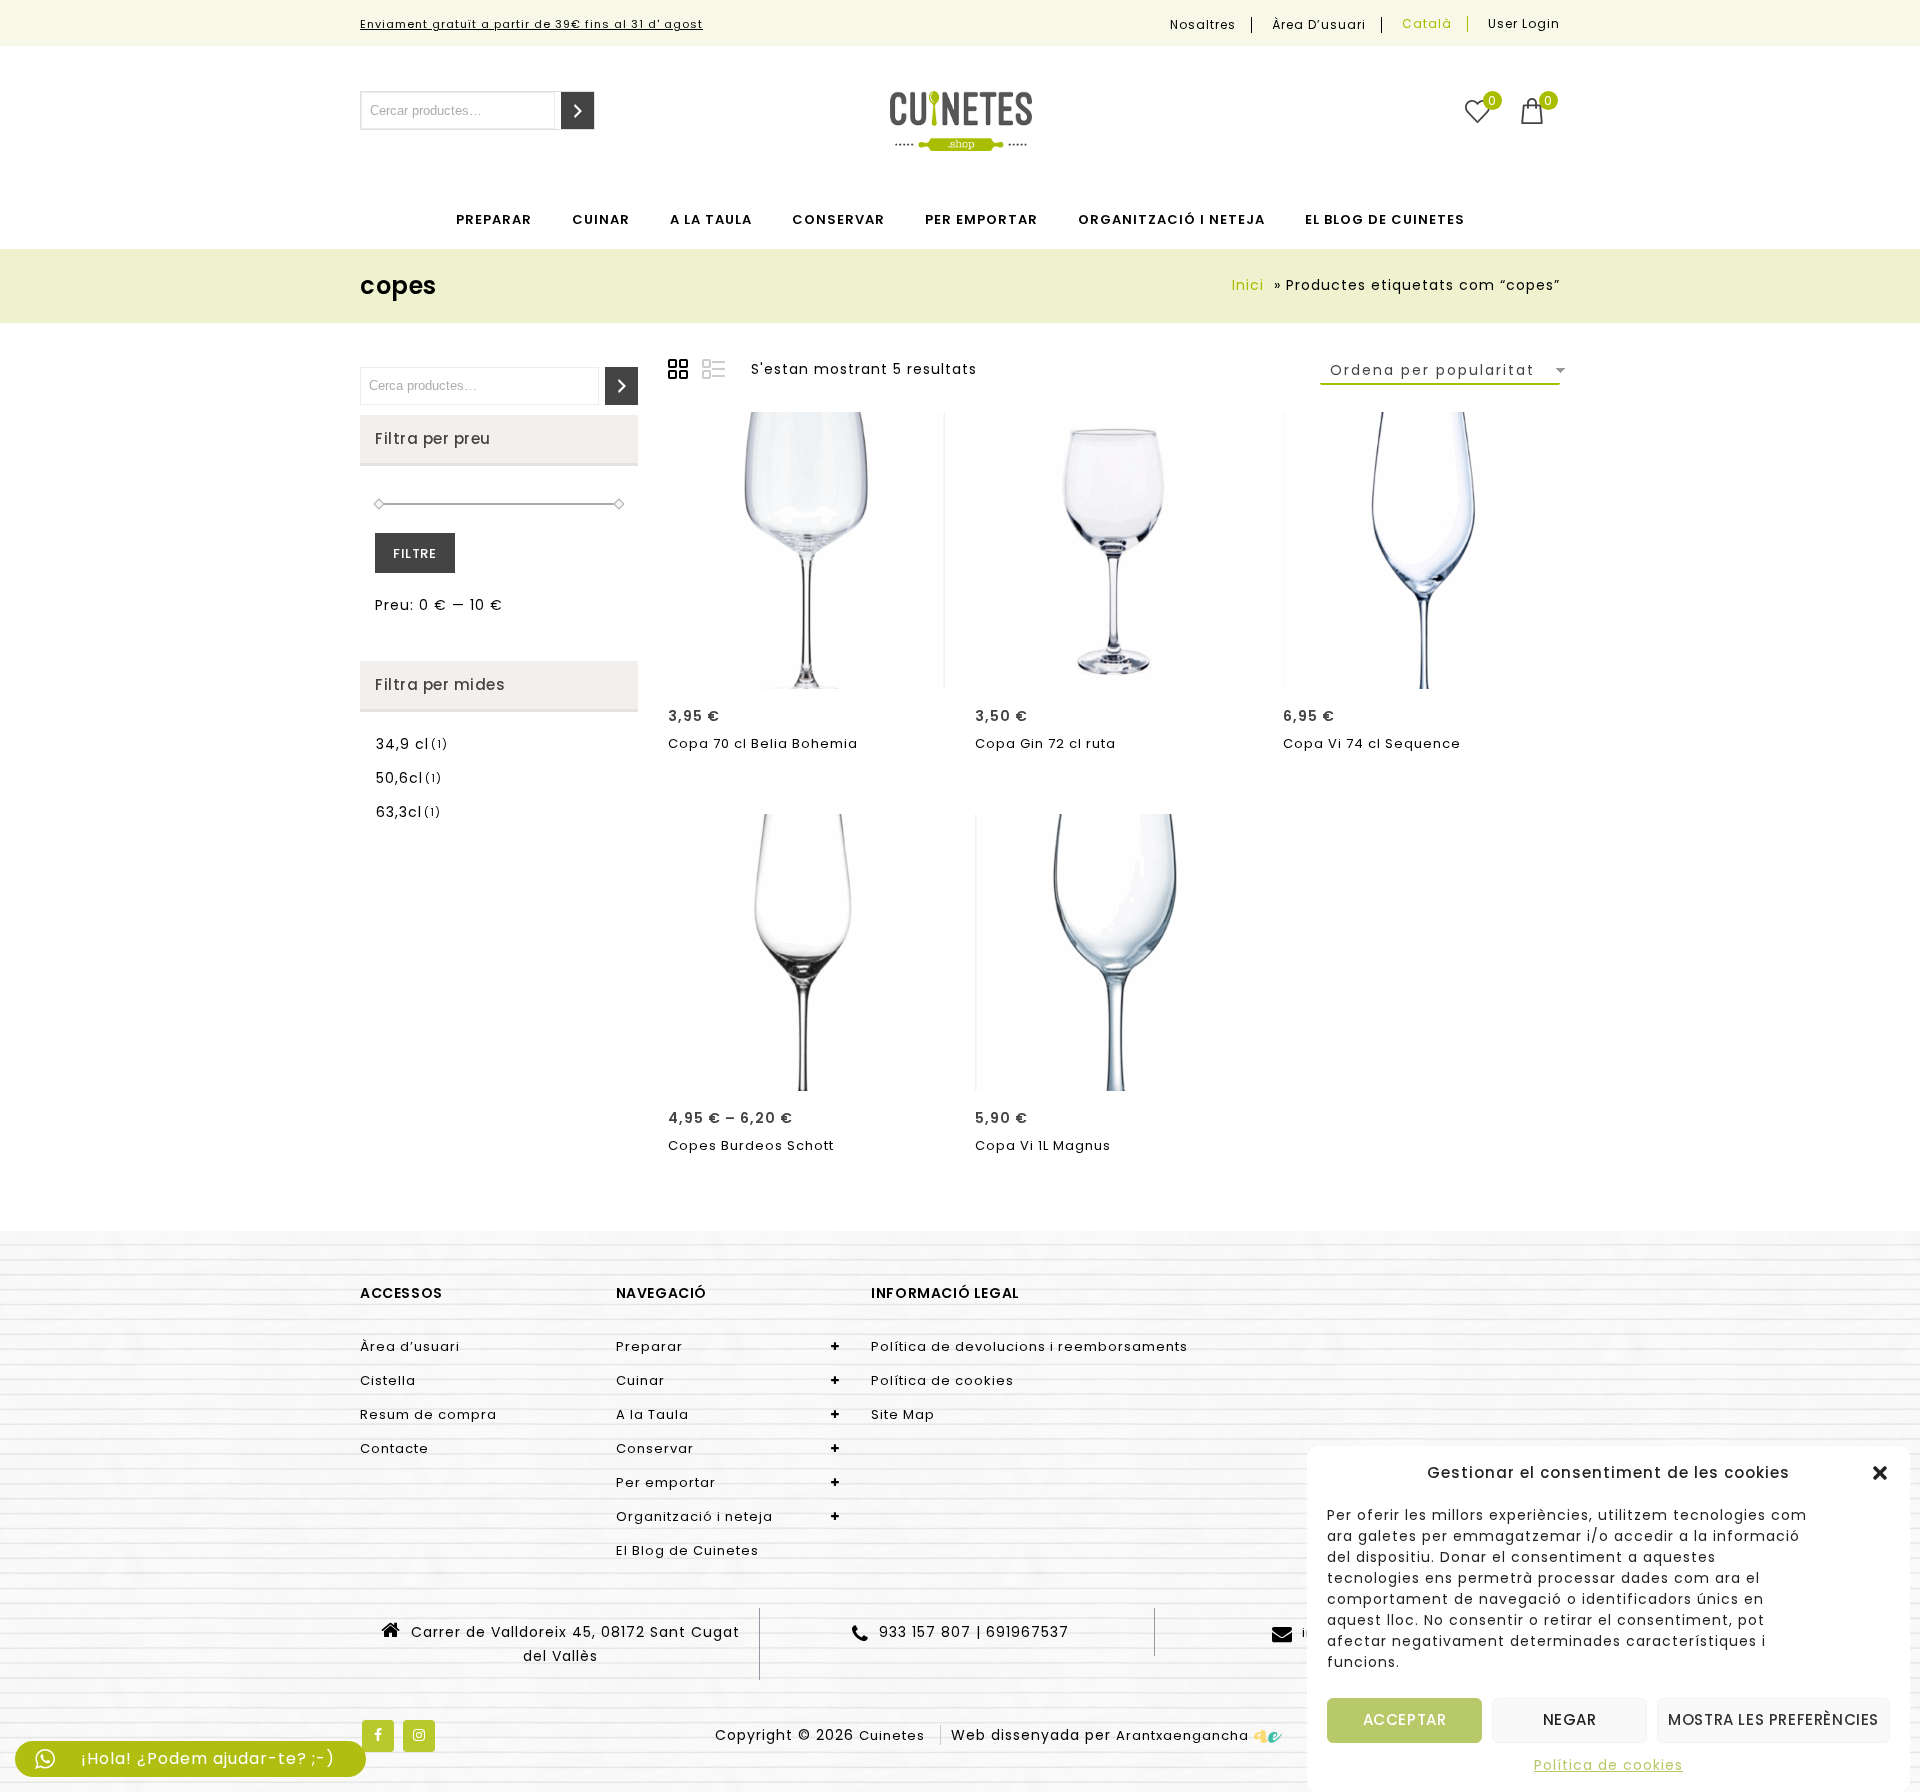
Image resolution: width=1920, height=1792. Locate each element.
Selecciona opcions (807, 1069)
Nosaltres (1203, 25)
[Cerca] (577, 110)
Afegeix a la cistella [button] (807, 667)
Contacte (394, 1448)
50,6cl (399, 778)
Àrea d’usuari (1319, 25)
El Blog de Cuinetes (1385, 219)
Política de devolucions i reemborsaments (1029, 1346)
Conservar (838, 219)
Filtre (415, 553)
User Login (1524, 23)
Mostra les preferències (1773, 1720)
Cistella (388, 1380)
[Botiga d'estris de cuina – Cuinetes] (961, 121)
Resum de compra (428, 1414)
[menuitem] (1427, 24)
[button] (1880, 1473)
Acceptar (1405, 1720)
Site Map (903, 1414)
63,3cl (399, 812)
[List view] (715, 372)
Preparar (494, 219)
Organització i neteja (1171, 219)
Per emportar (981, 219)
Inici (1248, 285)
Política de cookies (1608, 1765)
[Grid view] (681, 372)
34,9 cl (402, 744)
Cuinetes (892, 1735)
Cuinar (601, 219)
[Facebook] (378, 1736)
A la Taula (711, 219)
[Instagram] (419, 1736)
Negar (1570, 1720)
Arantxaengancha (1182, 1735)
